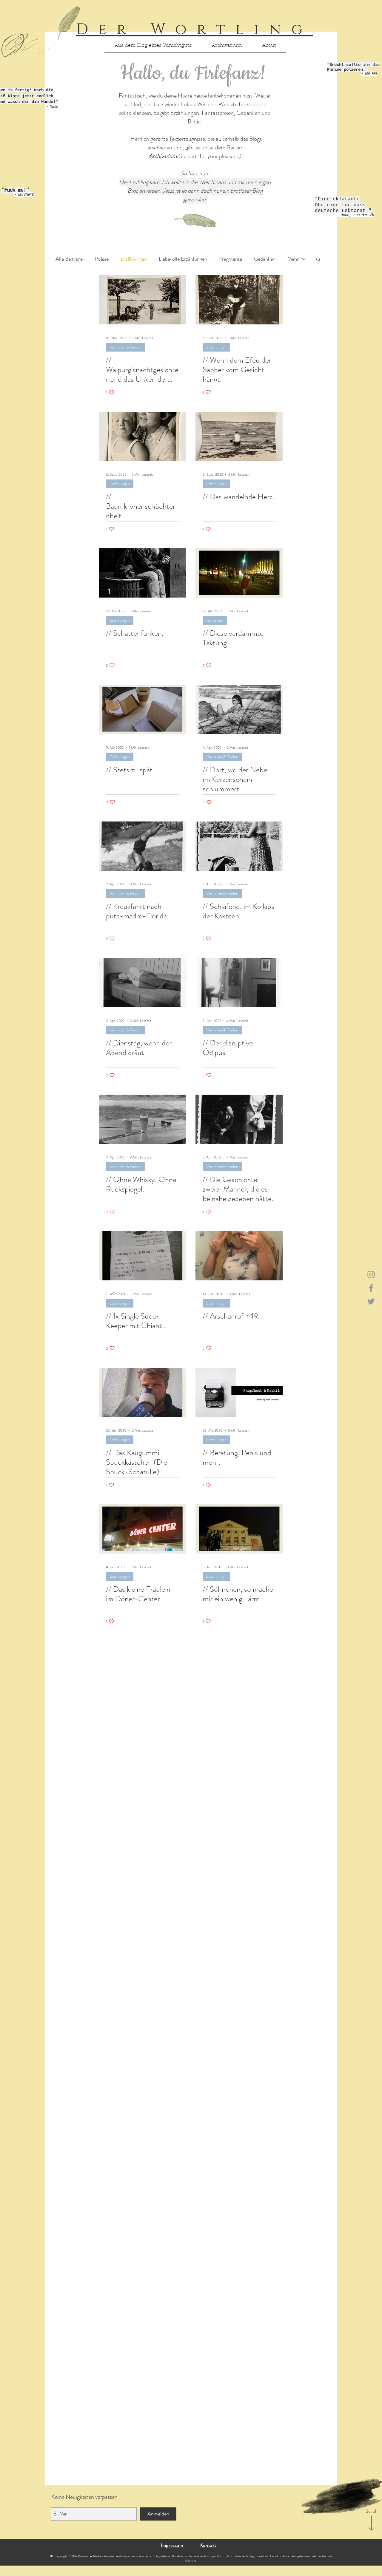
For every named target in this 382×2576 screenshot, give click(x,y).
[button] (318, 260)
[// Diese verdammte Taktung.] (239, 573)
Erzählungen (134, 259)
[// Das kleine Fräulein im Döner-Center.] (142, 1529)
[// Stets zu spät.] (142, 710)
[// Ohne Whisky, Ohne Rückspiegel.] (142, 1119)
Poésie (102, 259)
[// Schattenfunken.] (142, 573)
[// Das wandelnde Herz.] (239, 436)
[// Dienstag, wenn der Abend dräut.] (142, 983)
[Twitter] (371, 1301)
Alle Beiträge (69, 259)
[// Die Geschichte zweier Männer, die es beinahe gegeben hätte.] (239, 1119)
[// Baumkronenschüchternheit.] (142, 436)
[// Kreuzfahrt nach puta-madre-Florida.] (142, 846)
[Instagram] (371, 1275)
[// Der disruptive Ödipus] (239, 983)
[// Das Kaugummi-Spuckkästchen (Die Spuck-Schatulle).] (142, 1392)
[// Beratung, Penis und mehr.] (239, 1392)
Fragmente (231, 259)
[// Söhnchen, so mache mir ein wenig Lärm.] (239, 1529)
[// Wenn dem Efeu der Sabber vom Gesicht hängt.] (239, 300)
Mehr (293, 259)
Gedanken (265, 259)
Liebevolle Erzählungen (183, 259)
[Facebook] (371, 1288)
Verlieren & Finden (125, 347)
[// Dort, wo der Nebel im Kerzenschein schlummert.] (239, 710)
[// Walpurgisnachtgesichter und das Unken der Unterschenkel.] (142, 300)
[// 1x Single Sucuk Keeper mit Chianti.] (142, 1256)
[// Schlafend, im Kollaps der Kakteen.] (239, 846)
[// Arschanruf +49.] (239, 1256)
